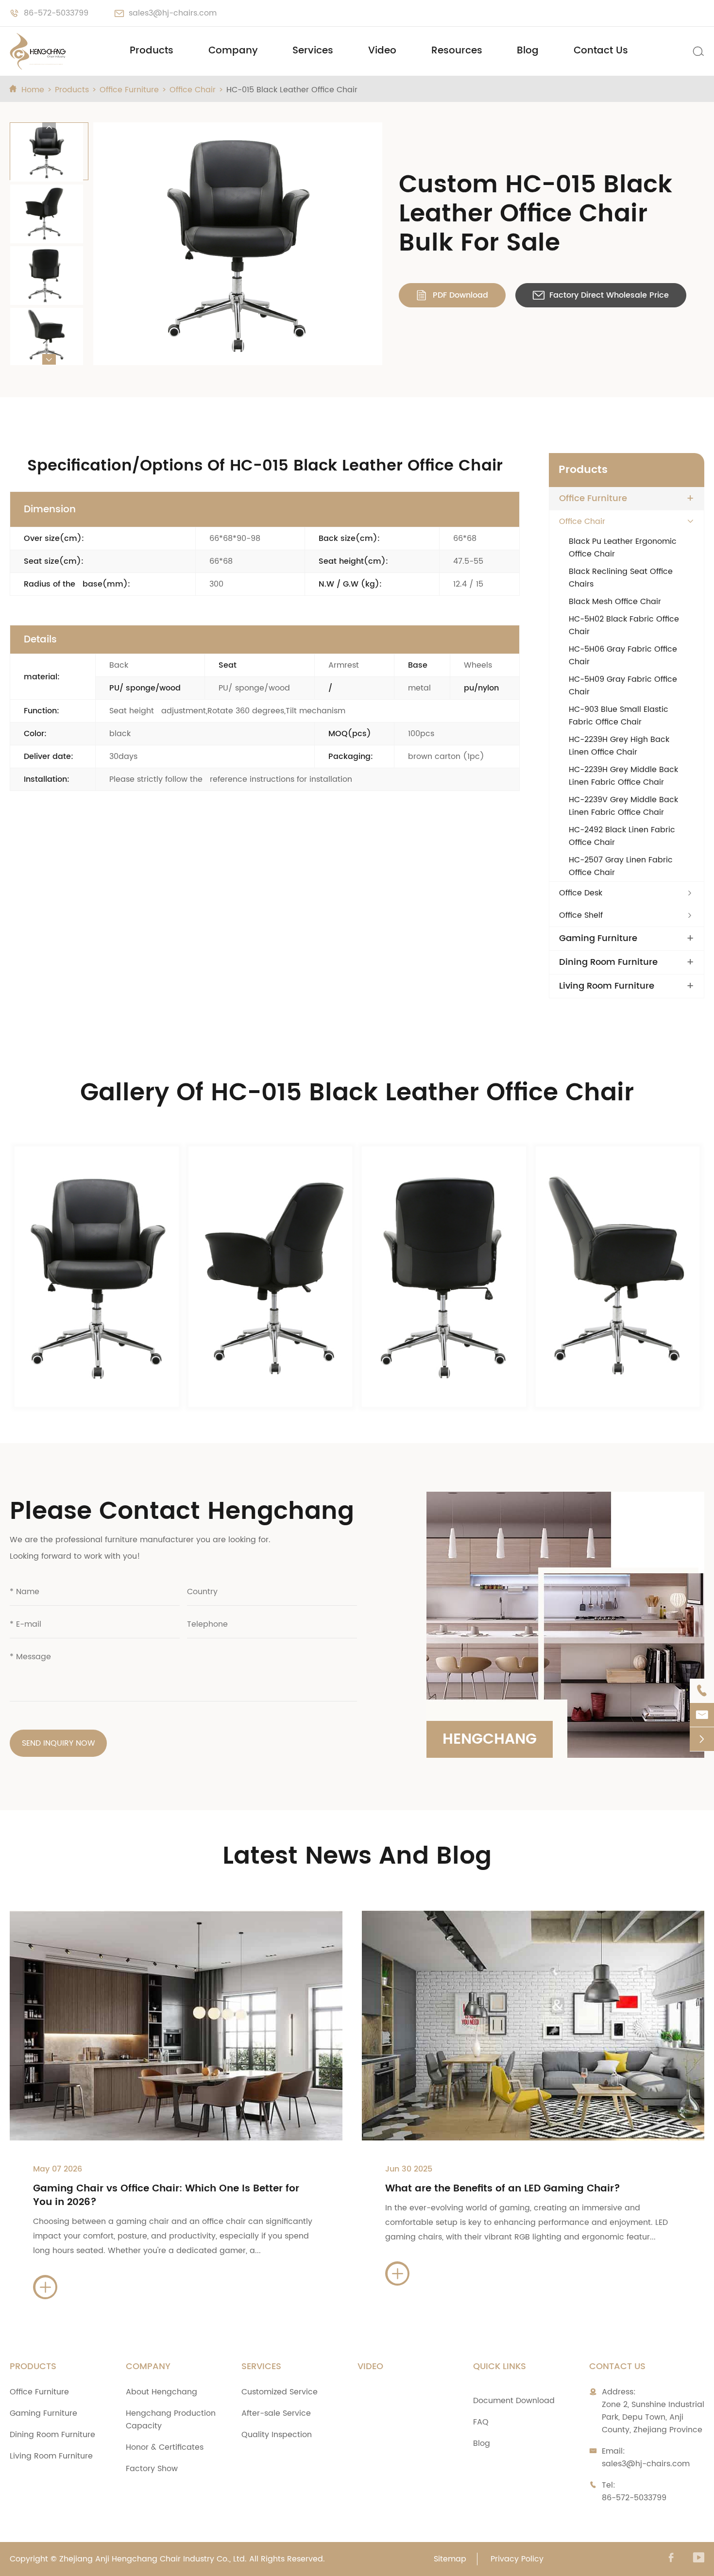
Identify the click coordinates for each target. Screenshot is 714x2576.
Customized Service (280, 2392)
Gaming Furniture (598, 939)
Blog (528, 51)
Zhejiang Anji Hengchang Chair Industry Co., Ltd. (153, 2559)
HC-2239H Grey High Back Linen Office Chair (619, 746)
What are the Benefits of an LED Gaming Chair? (503, 2189)
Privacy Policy (517, 2559)
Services (313, 51)
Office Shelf (581, 915)
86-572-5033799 (56, 13)
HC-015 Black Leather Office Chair (292, 90)
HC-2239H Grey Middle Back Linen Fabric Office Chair (623, 776)
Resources (457, 51)
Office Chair (193, 90)
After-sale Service (276, 2413)
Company (233, 51)
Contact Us (601, 51)
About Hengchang (161, 2392)
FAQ (481, 2422)
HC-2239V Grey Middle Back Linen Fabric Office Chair (623, 806)
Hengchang (490, 1740)
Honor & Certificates (165, 2447)
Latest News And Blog (357, 1856)
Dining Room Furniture (608, 962)
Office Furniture (129, 90)
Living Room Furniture (607, 986)
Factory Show (152, 2469)
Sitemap (450, 2559)
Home (33, 90)
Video (382, 51)
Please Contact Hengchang (182, 1512)
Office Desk (581, 893)
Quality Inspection (277, 2435)
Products (152, 51)
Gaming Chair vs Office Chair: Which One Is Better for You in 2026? (166, 2196)
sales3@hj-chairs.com (173, 13)
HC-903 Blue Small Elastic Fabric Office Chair (619, 716)
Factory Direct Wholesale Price (601, 295)
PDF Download (452, 295)
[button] (49, 128)
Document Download (514, 2401)
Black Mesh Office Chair (615, 602)
